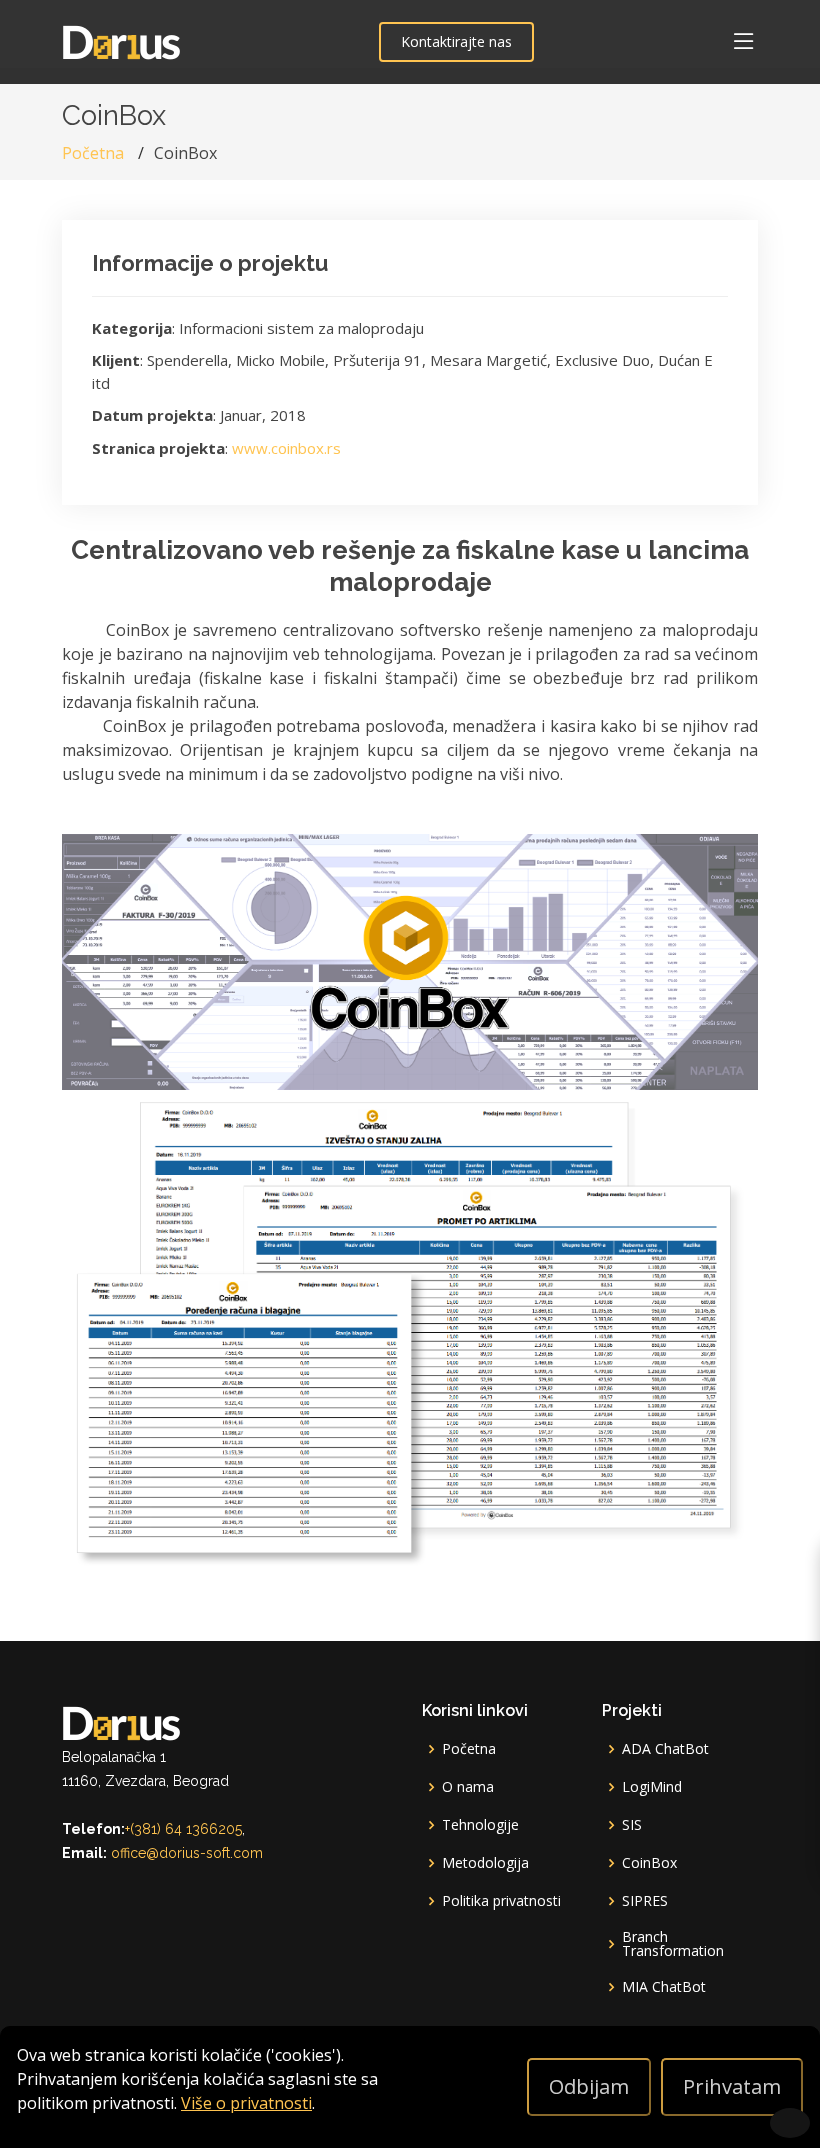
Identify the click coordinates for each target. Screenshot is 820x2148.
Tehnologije (480, 1825)
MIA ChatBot (664, 1987)
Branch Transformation (673, 1944)
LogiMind (652, 1787)
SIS (632, 1825)
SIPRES (645, 1901)
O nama (468, 1787)
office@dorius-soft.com (187, 1853)
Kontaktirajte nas (456, 41)
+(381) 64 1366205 (183, 1829)
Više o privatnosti (246, 2103)
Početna (93, 153)
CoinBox (649, 1863)
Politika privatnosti (501, 1901)
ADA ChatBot (665, 1749)
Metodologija (485, 1863)
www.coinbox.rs (286, 448)
